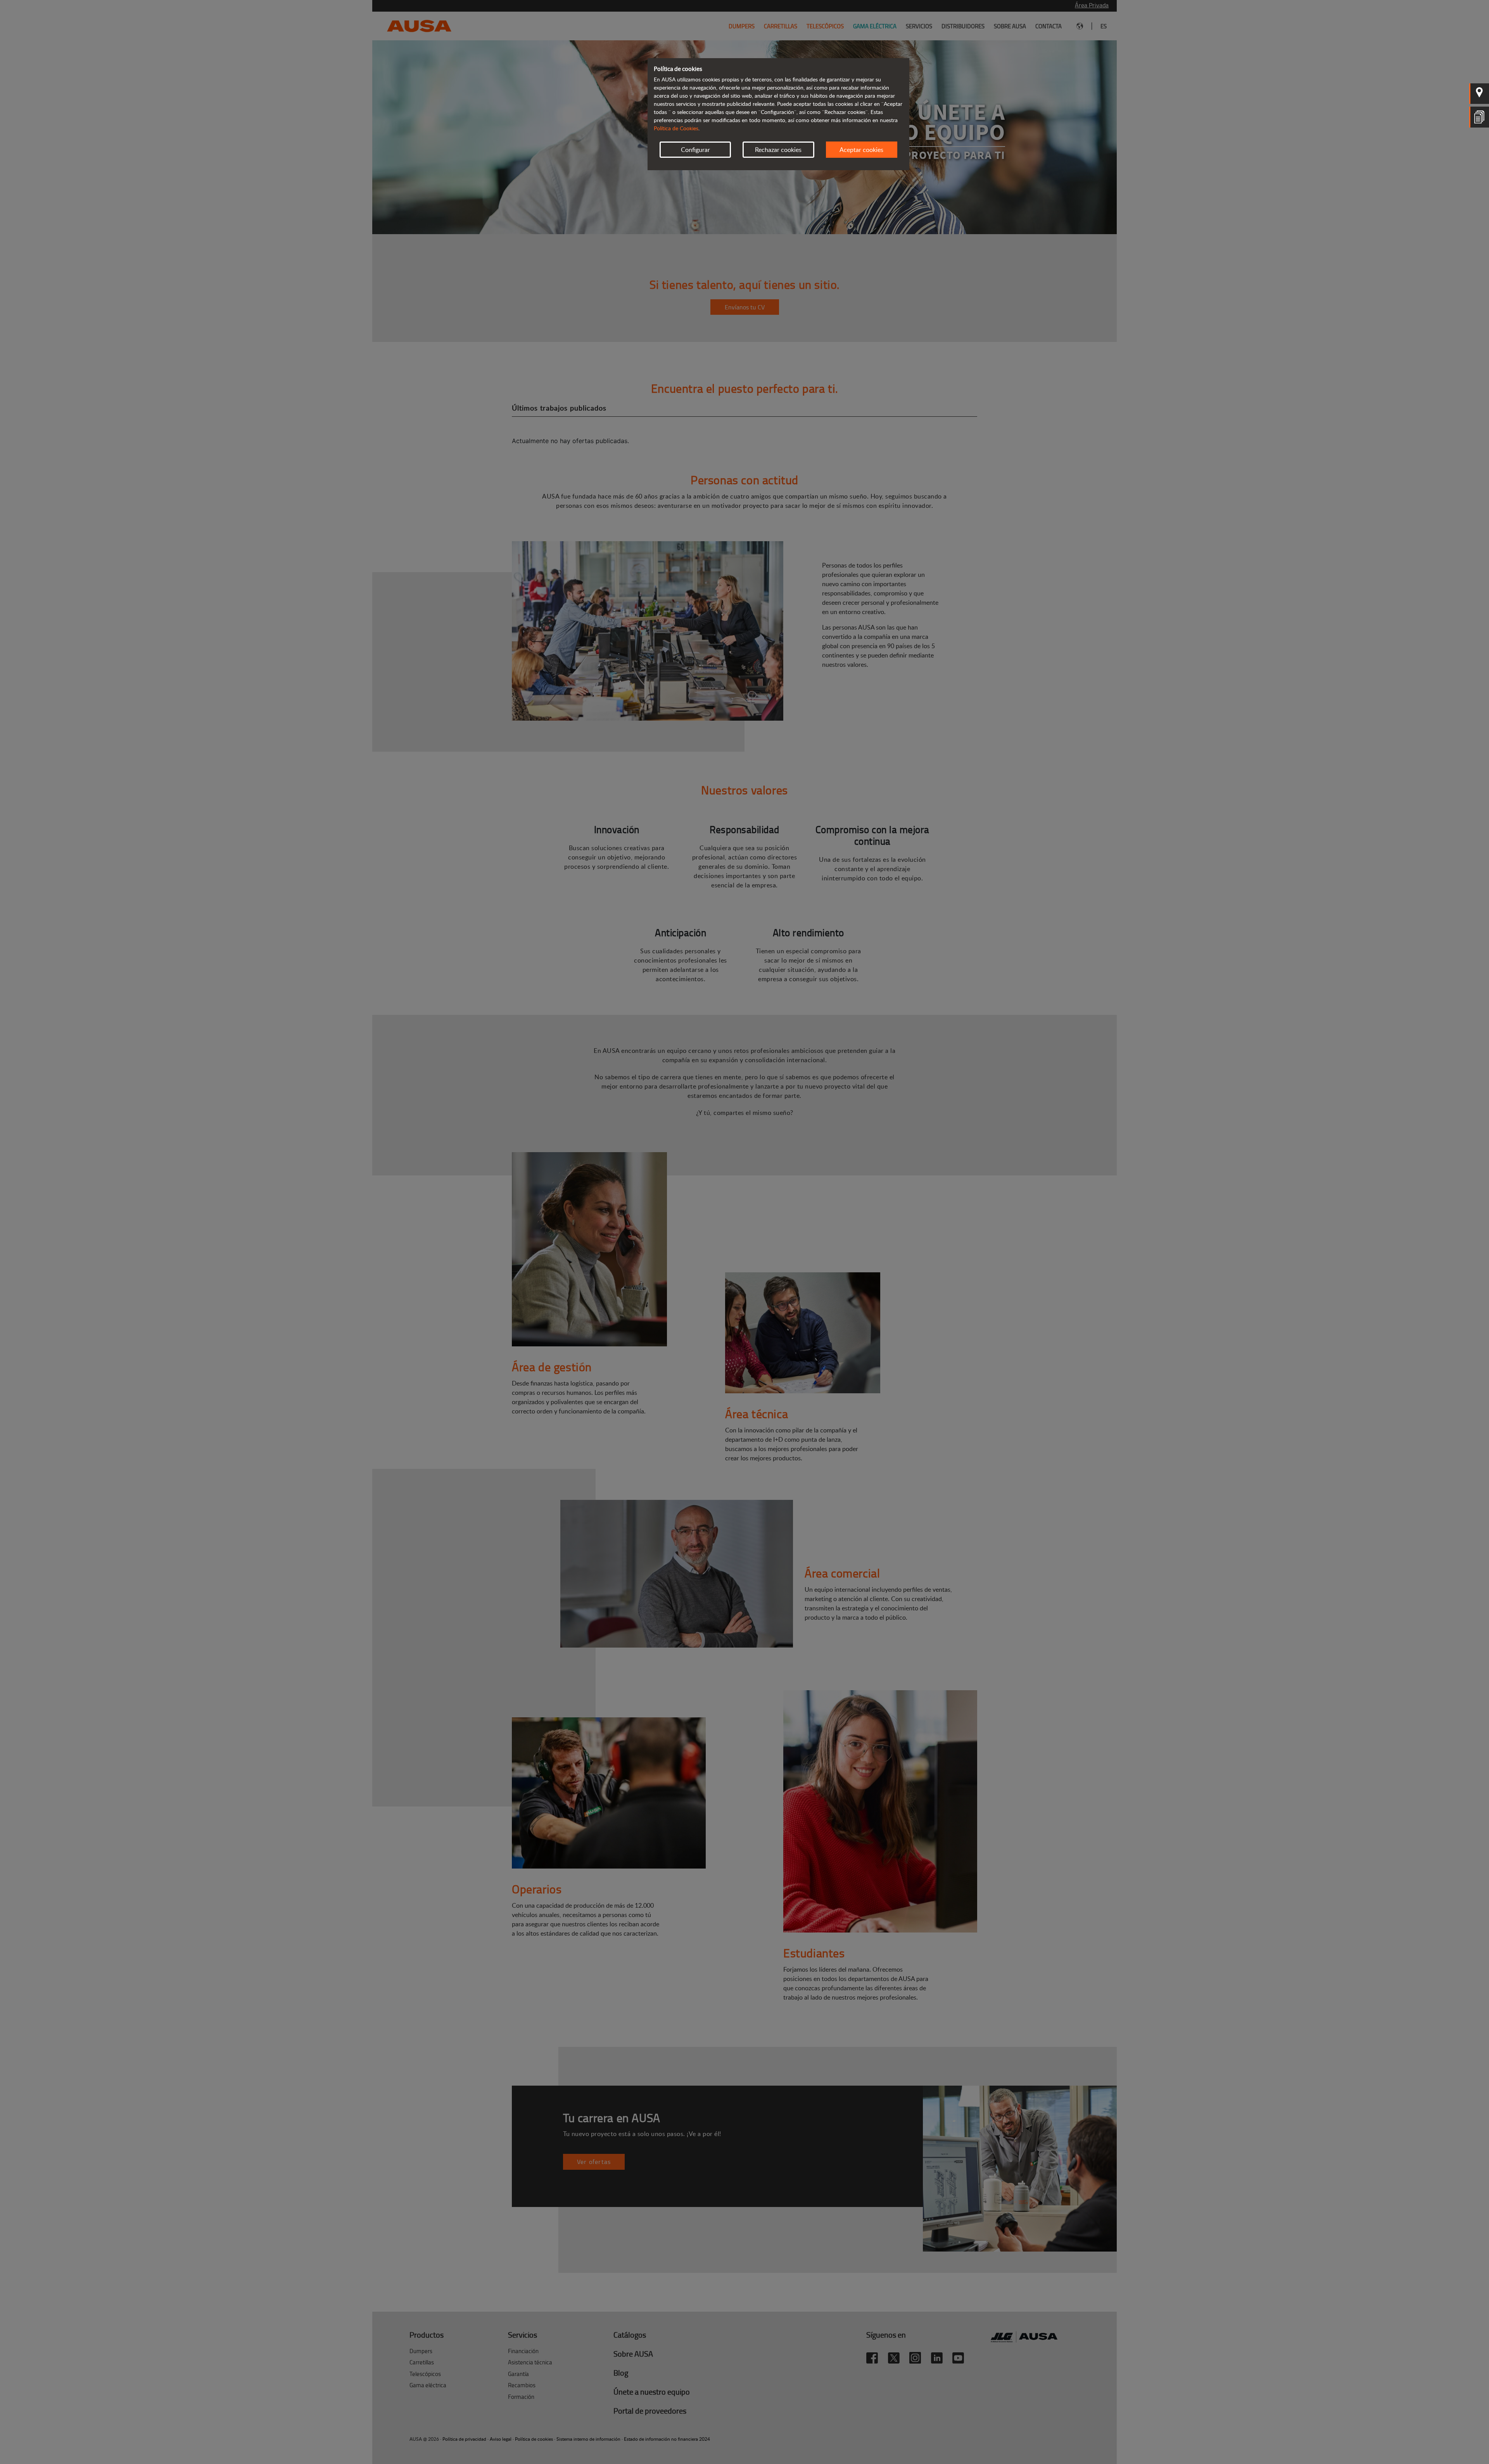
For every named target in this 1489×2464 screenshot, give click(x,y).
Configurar (695, 150)
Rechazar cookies (778, 150)
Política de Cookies (676, 128)
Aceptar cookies (861, 150)
